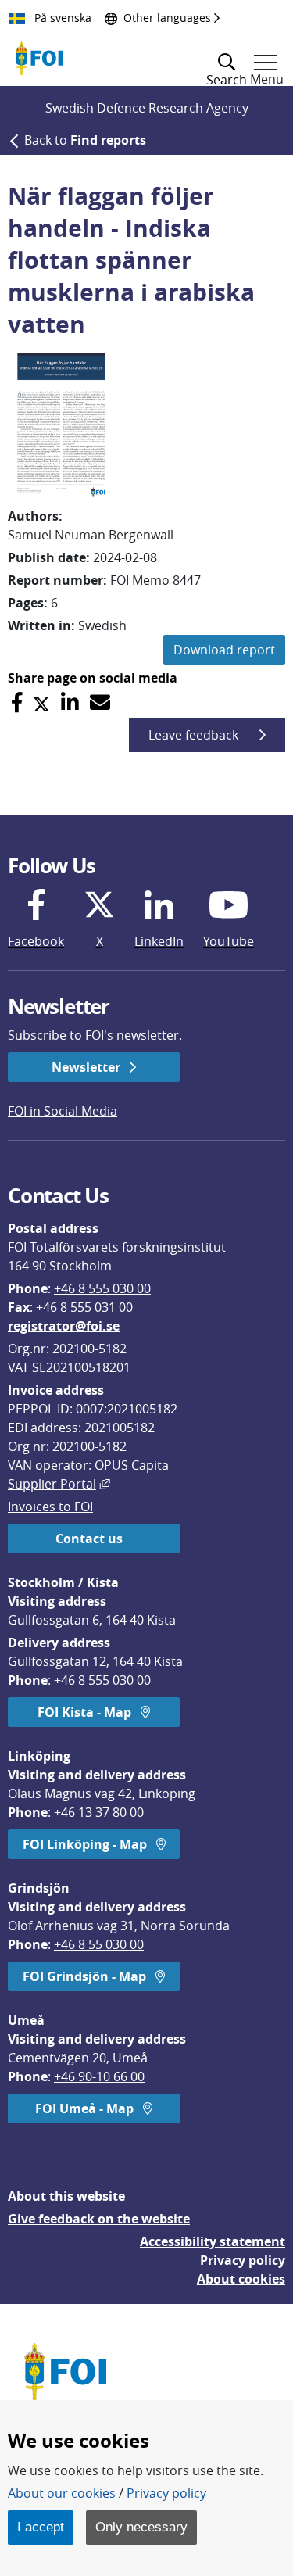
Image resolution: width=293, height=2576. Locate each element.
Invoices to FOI (50, 1507)
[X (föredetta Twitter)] (41, 702)
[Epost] (100, 702)
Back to (85, 140)
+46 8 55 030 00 (99, 1944)
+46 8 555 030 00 (102, 1288)
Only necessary (141, 2527)
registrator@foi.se (64, 1326)
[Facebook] (17, 702)
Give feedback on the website (99, 2219)
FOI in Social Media (63, 1111)
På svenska (61, 18)
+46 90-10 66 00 (99, 2076)
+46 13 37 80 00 (99, 1812)
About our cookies (62, 2493)
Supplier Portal (59, 1484)
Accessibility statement (213, 2241)
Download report (224, 650)
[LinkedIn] (70, 702)
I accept (41, 2527)
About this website (66, 2196)
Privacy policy (243, 2260)
